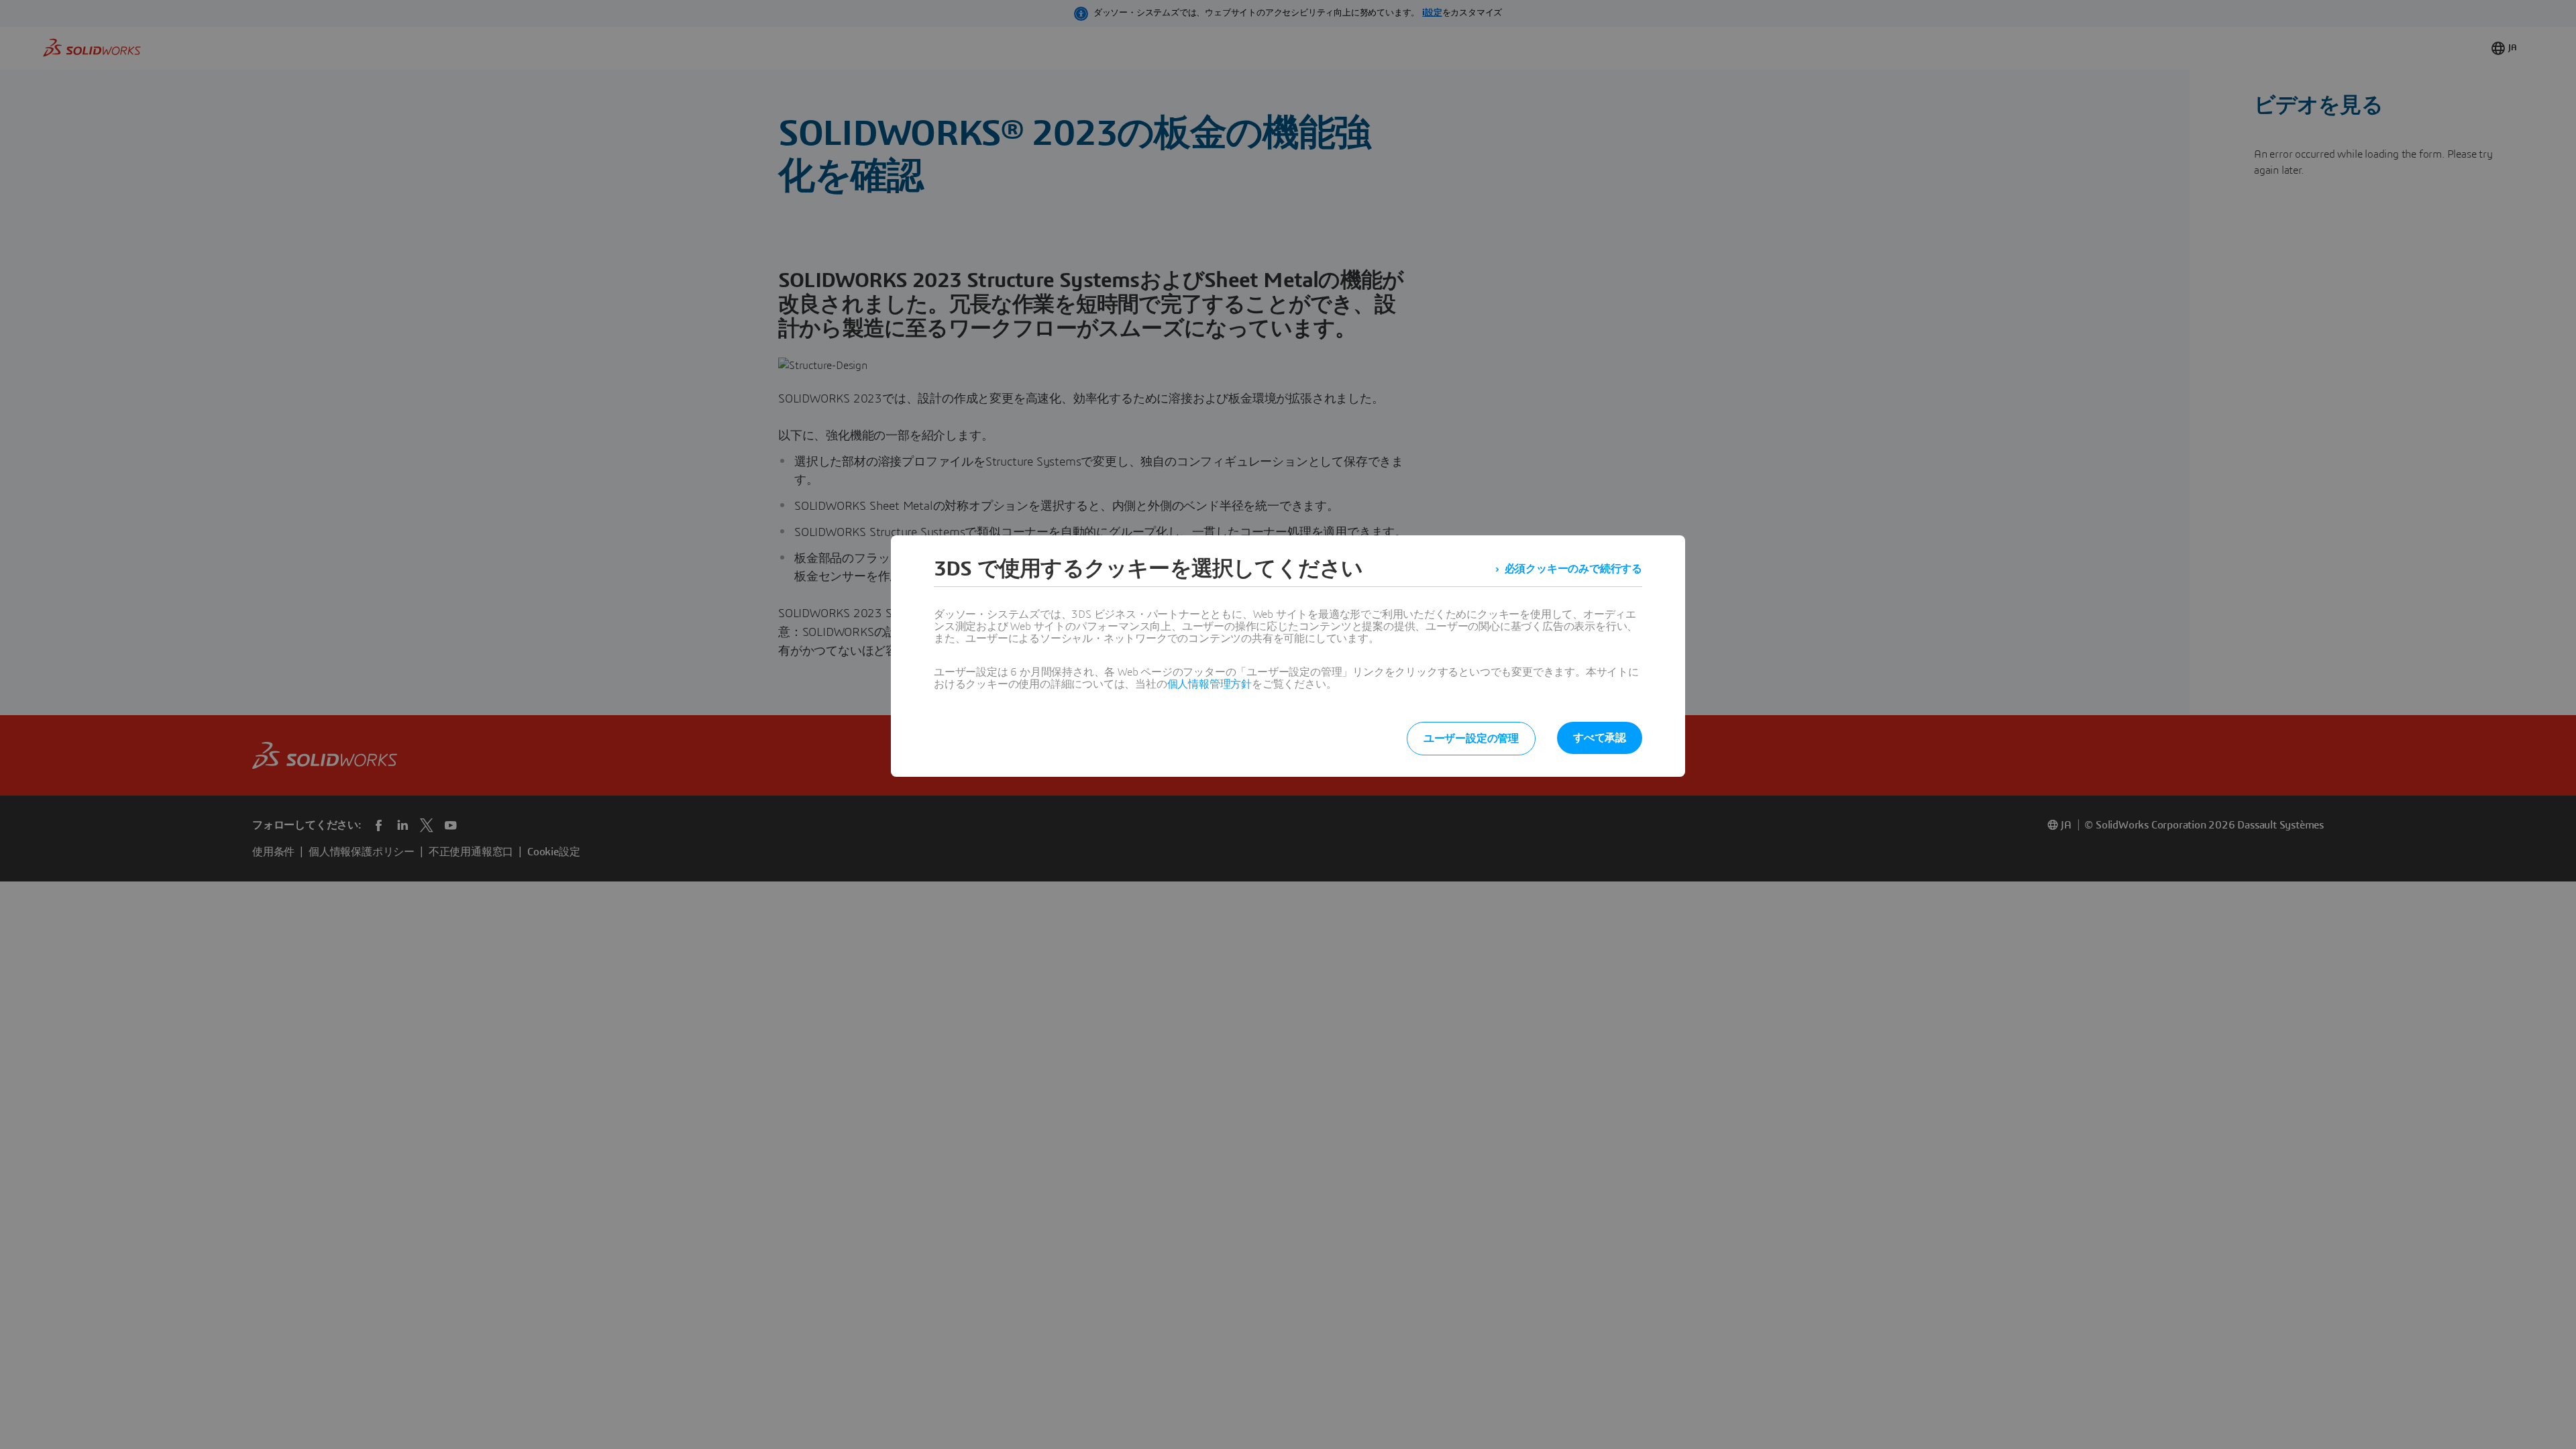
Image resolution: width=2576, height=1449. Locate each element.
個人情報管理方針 (1210, 684)
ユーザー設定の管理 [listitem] (1471, 739)
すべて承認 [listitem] (1600, 738)
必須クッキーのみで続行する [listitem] (1573, 569)
